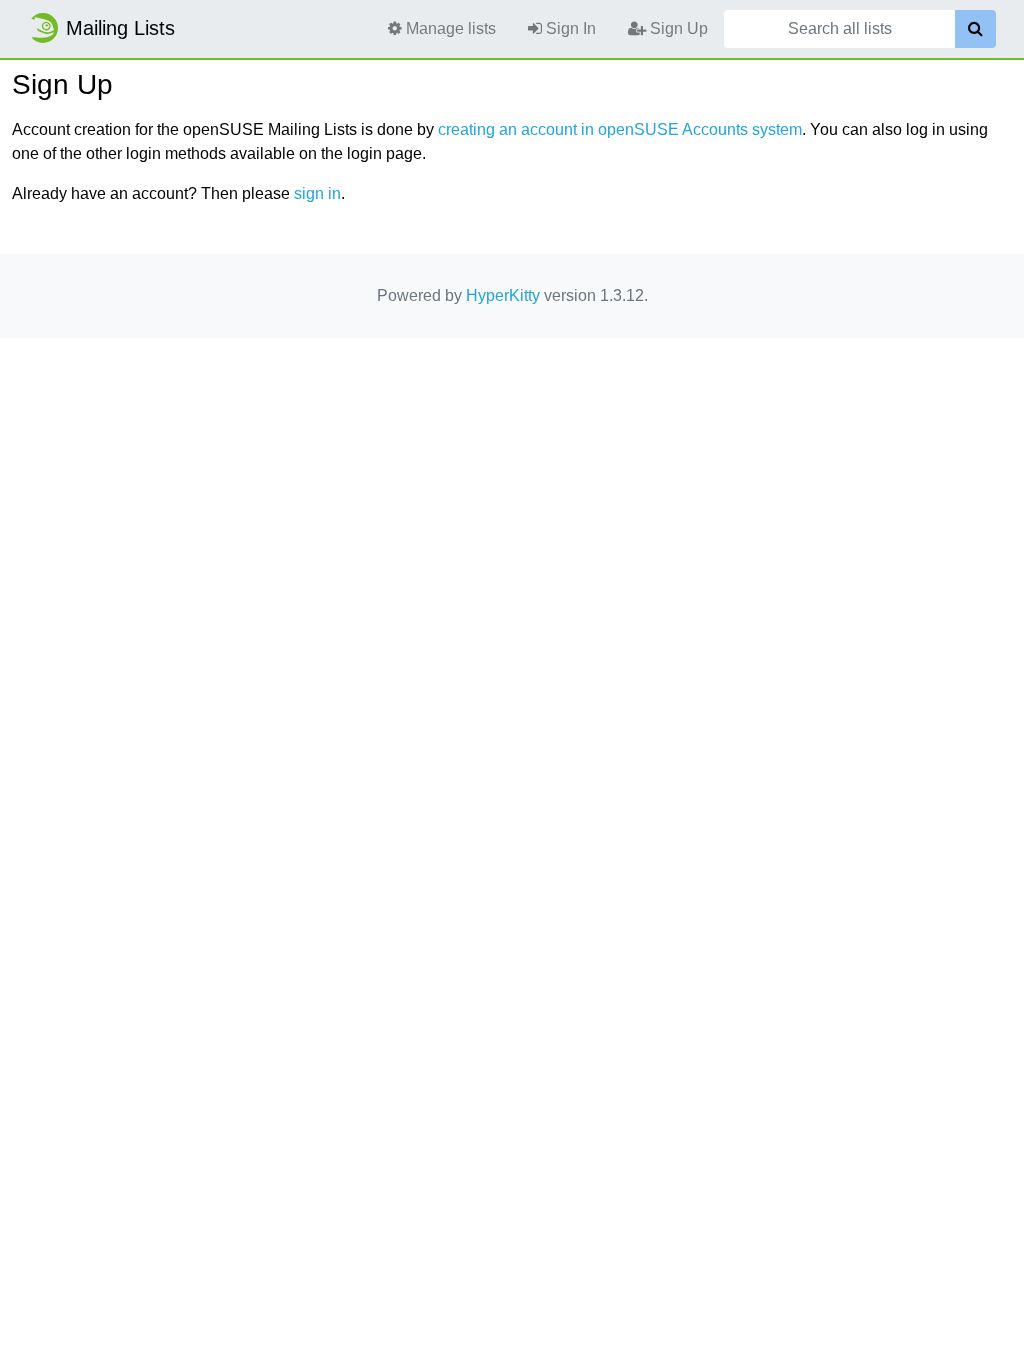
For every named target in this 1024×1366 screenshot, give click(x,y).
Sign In (569, 28)
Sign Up (677, 28)
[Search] (975, 29)
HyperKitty (503, 295)
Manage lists (449, 28)
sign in (317, 193)
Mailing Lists (120, 28)
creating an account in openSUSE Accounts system (620, 129)
